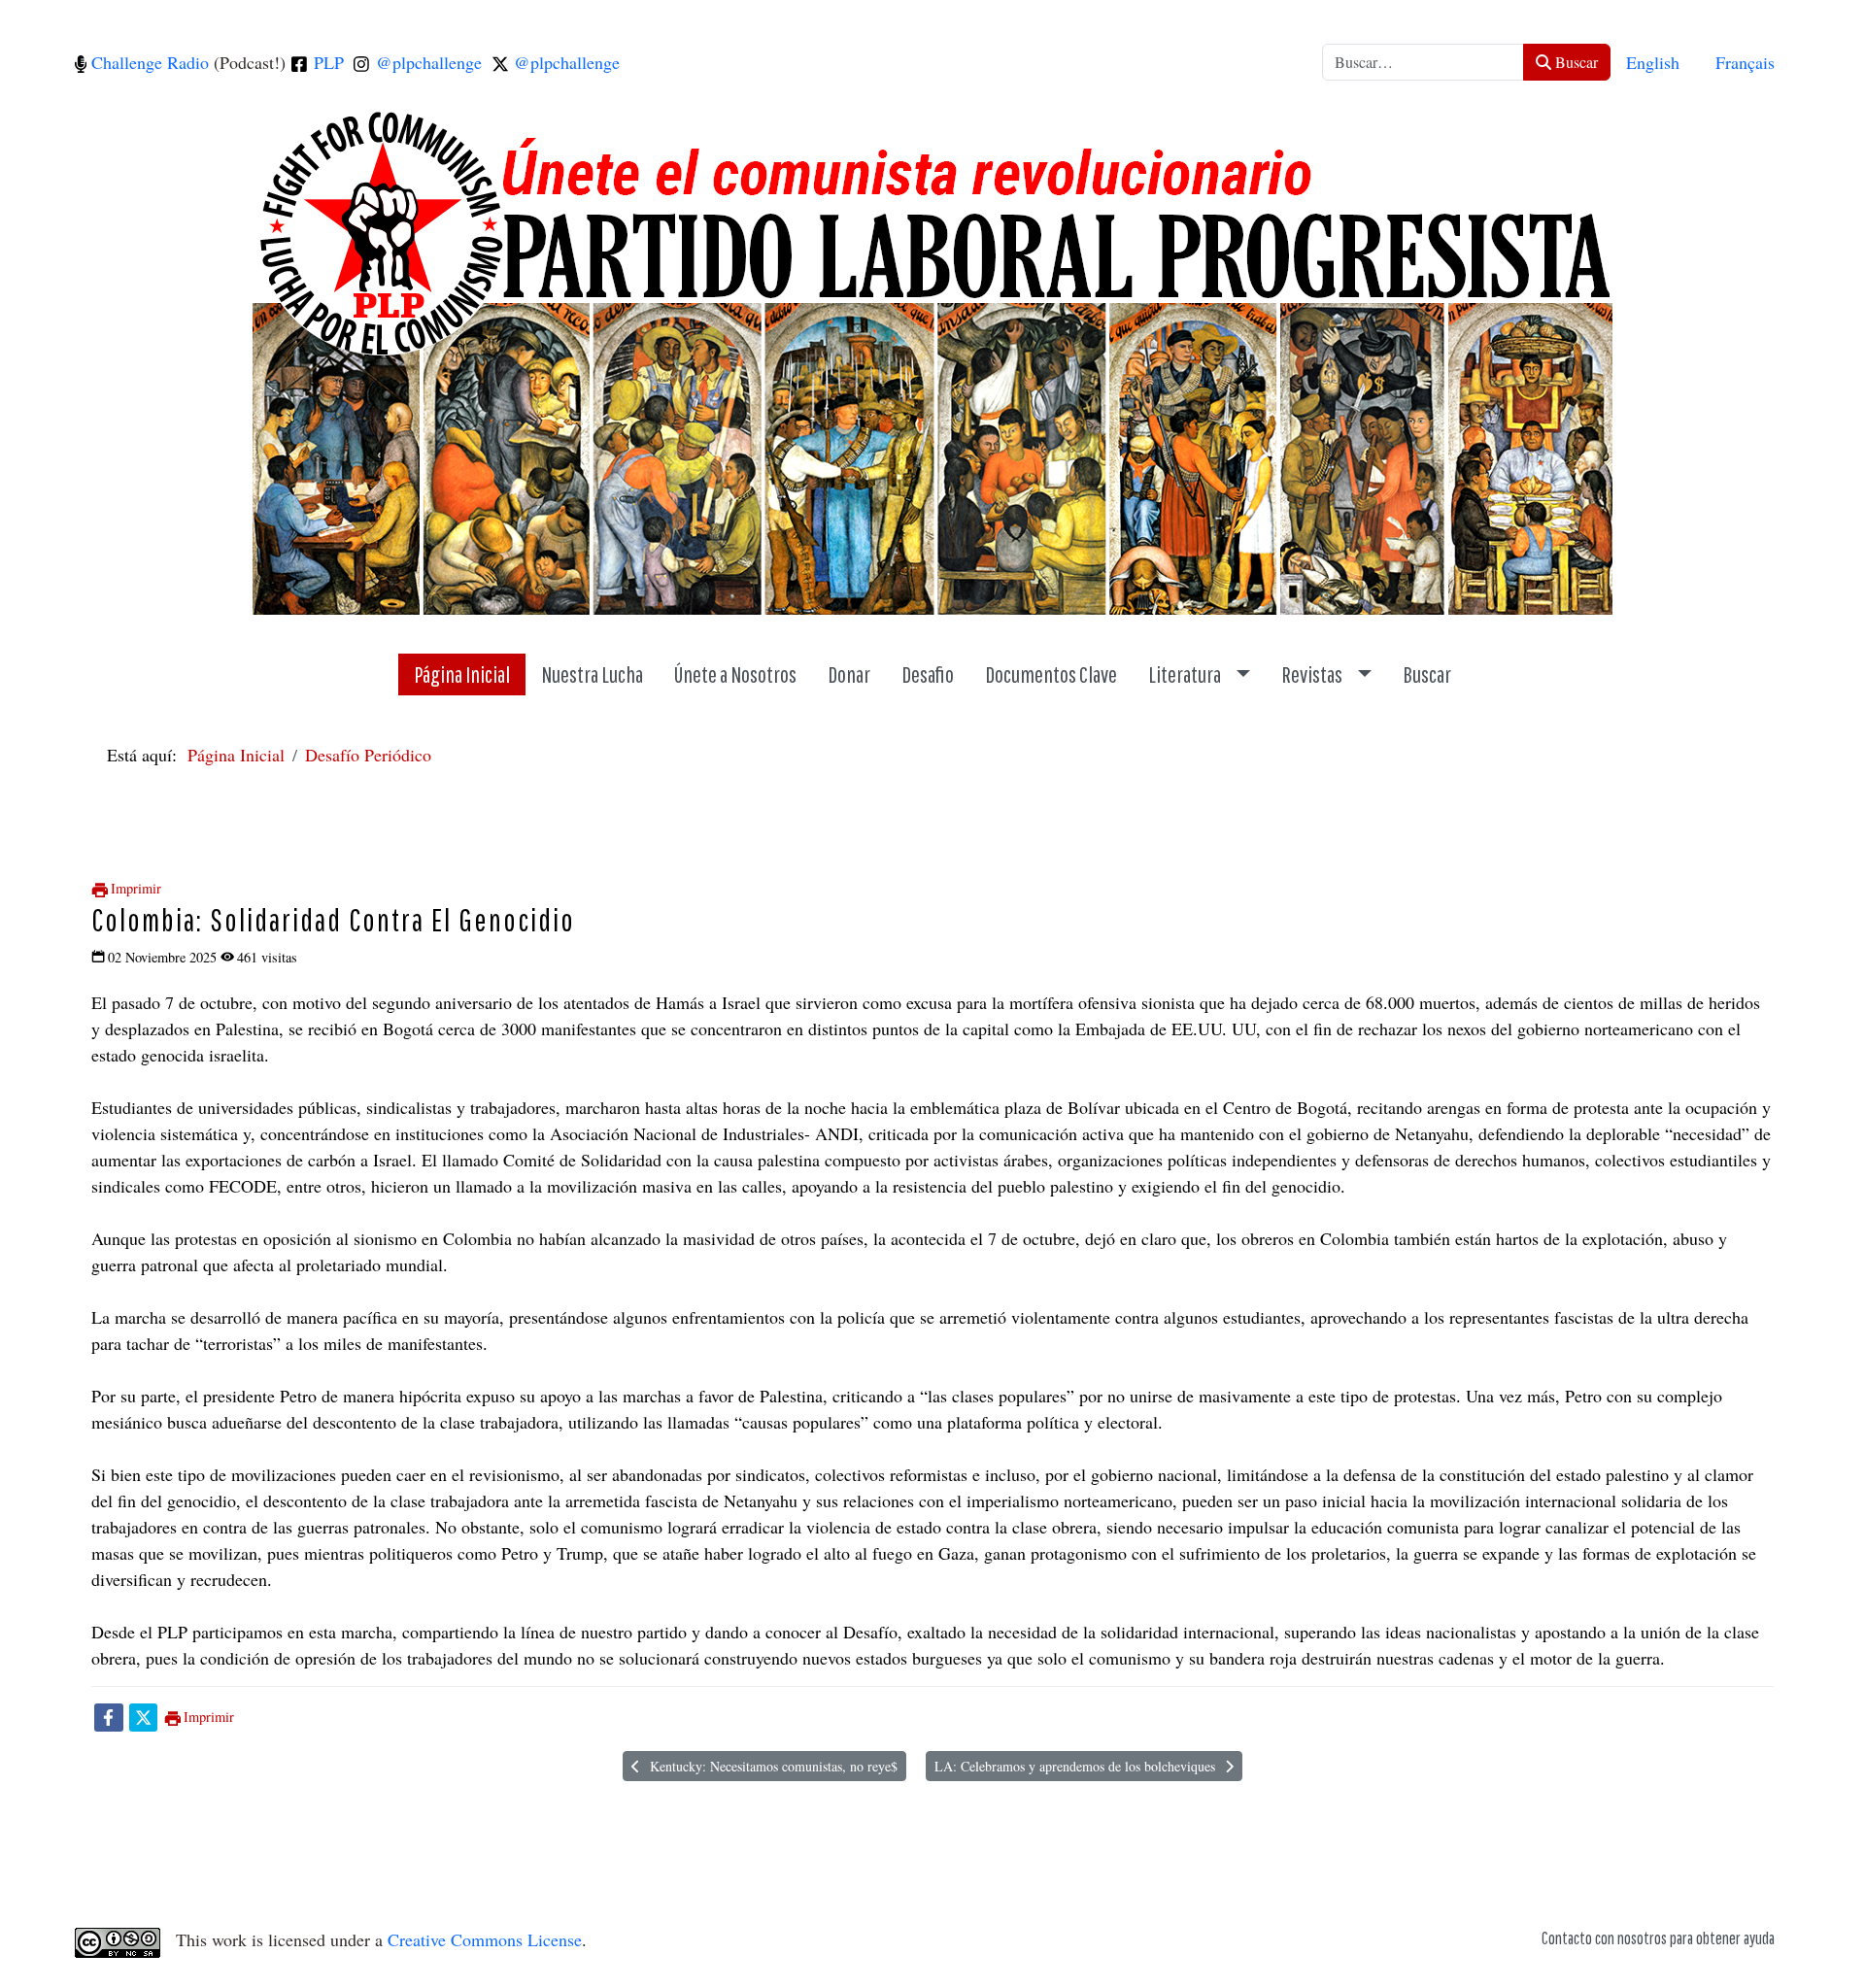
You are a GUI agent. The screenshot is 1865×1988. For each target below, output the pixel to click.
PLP (326, 62)
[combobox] (1423, 62)
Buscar (1575, 62)
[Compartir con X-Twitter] (143, 1716)
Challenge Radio (148, 62)
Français (1745, 62)
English (1653, 62)
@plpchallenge (426, 62)
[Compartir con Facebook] (108, 1716)
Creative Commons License (485, 1939)
